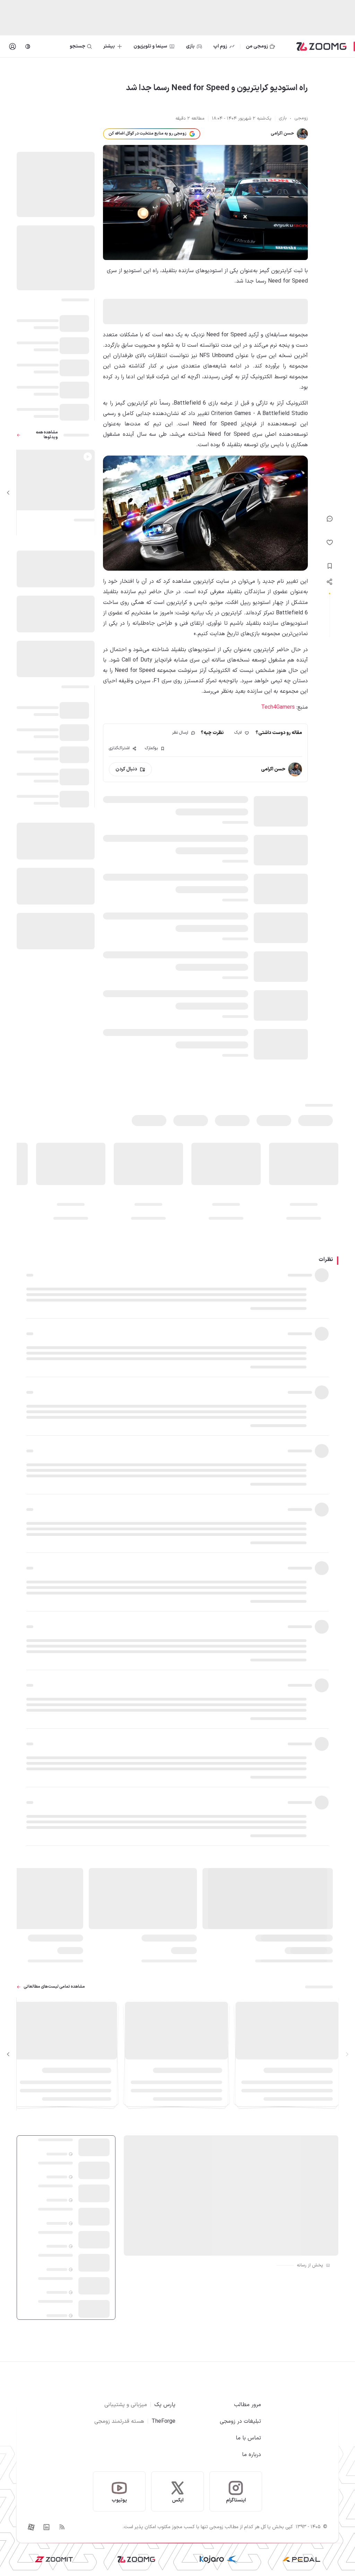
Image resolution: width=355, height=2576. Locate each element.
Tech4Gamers (278, 707)
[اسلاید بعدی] (8, 493)
